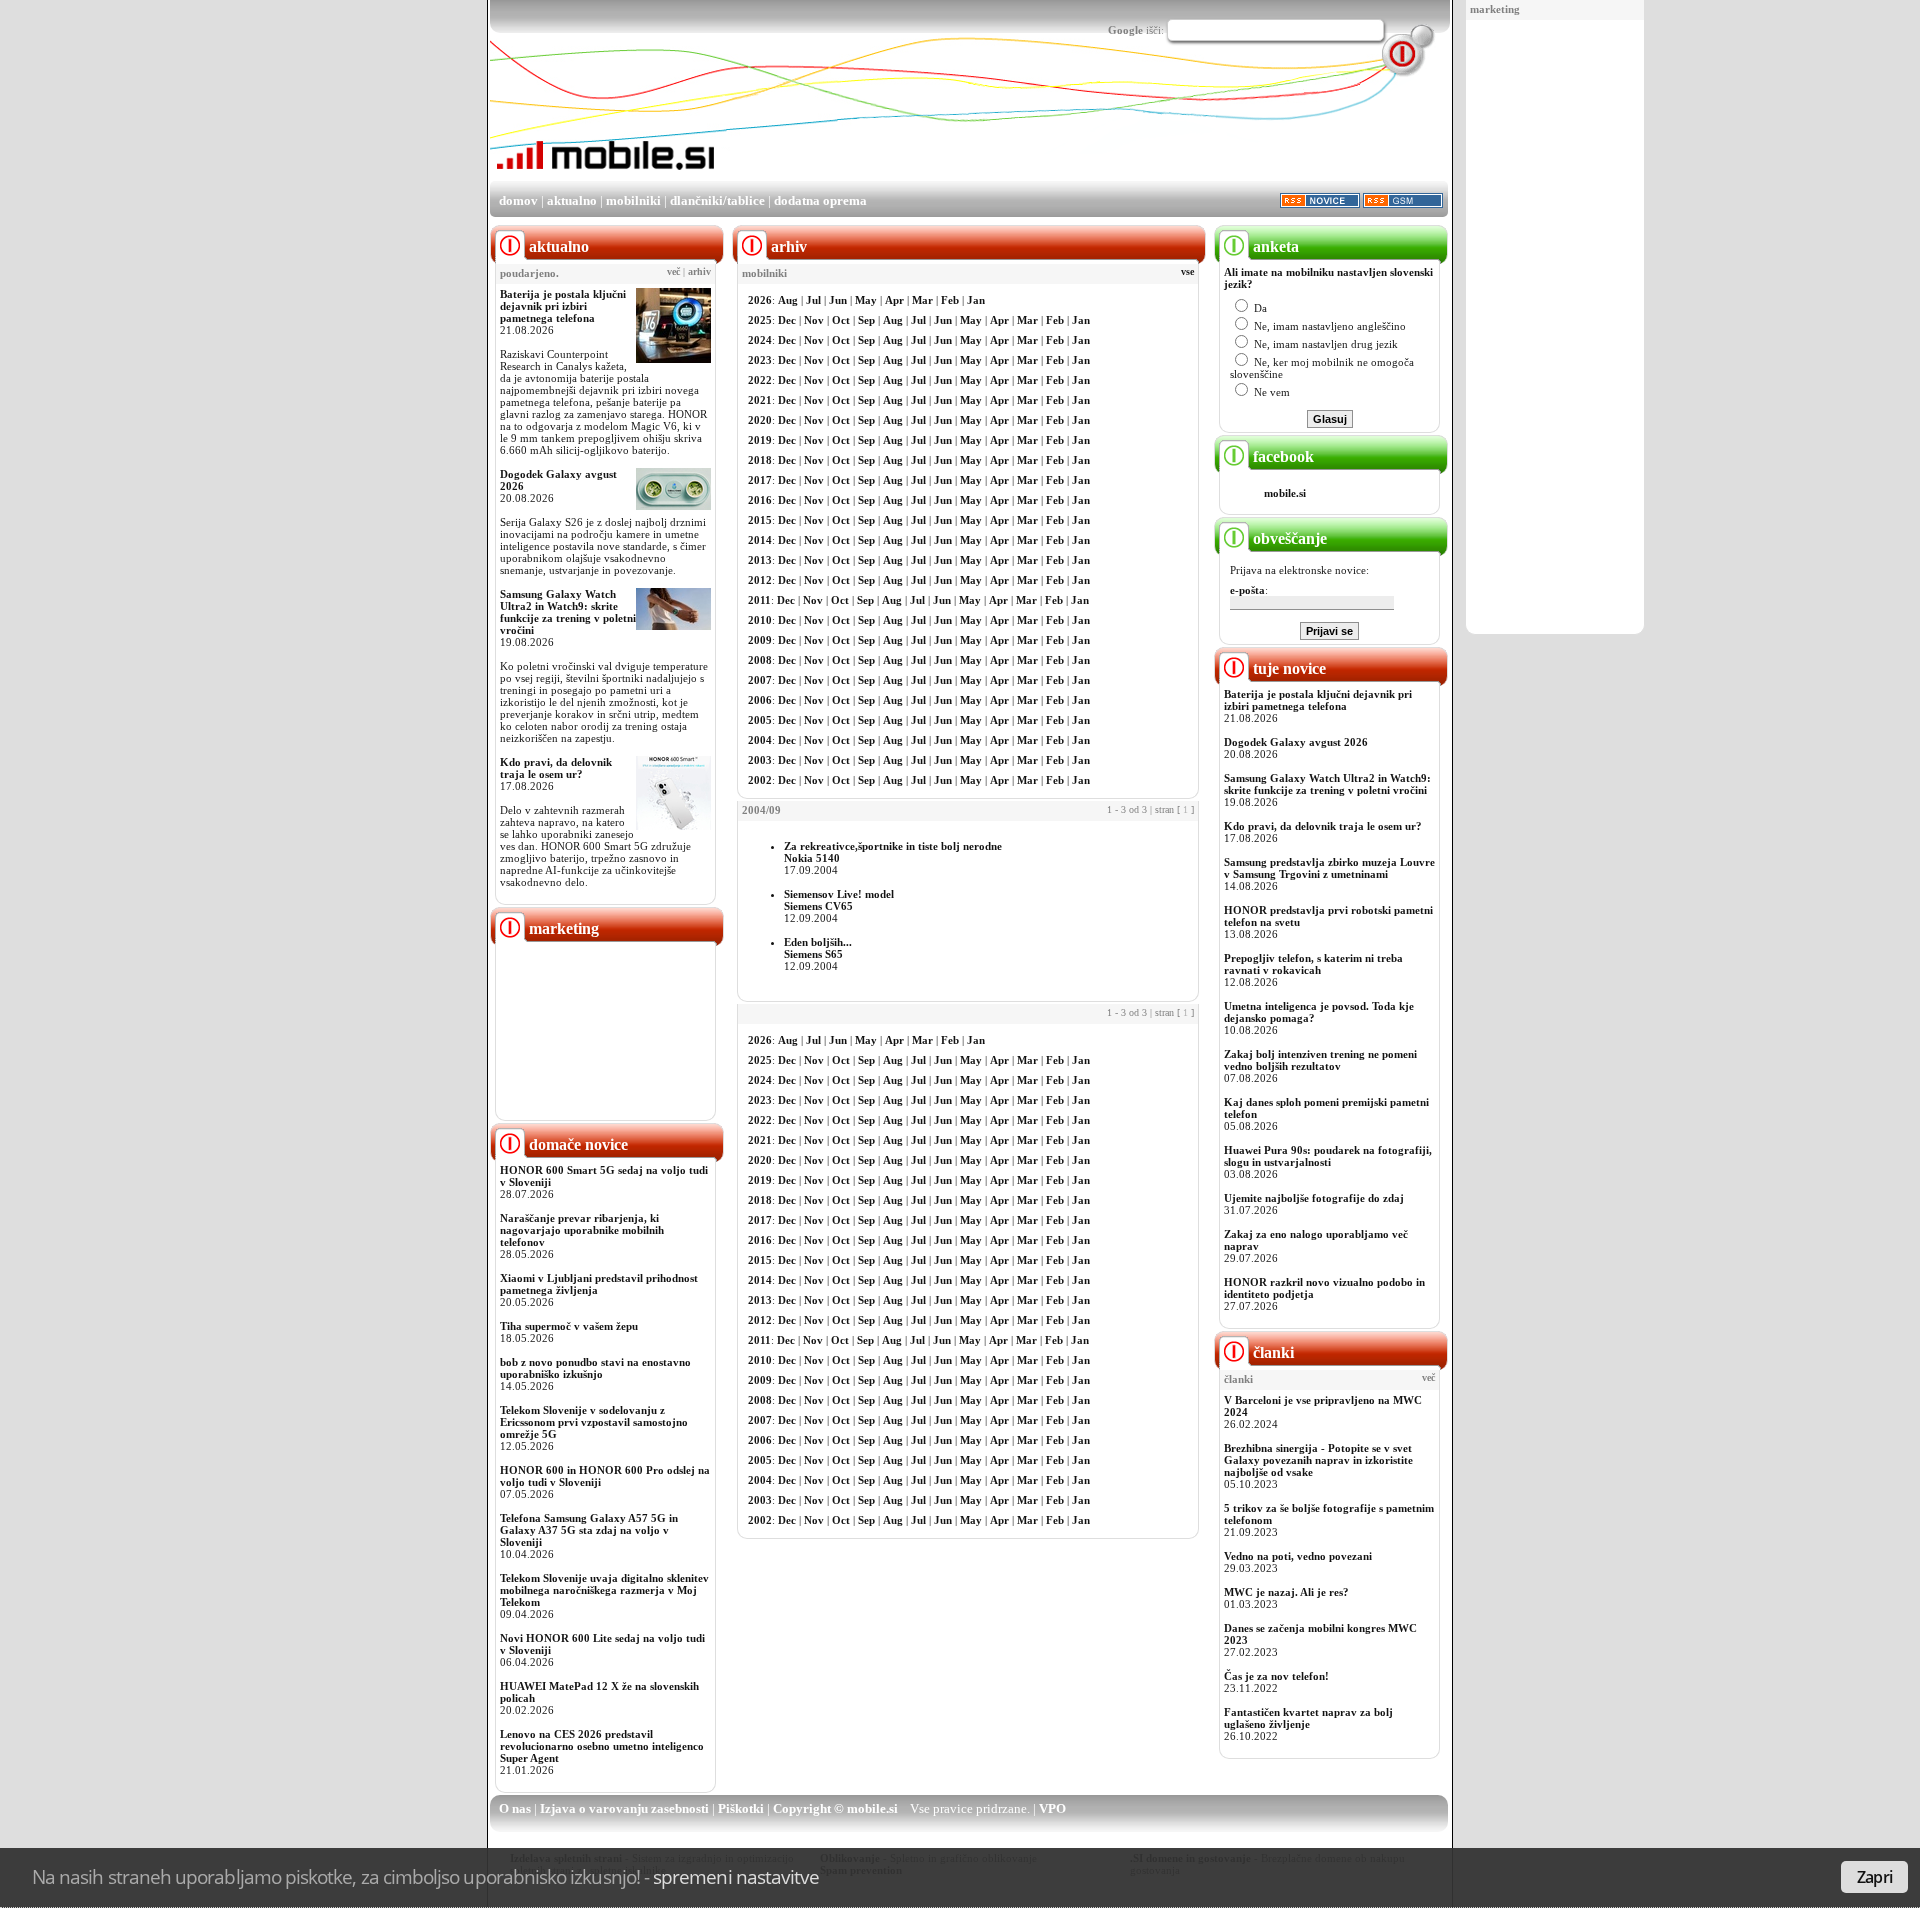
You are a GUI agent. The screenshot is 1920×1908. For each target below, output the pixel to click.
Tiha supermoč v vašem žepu (569, 1326)
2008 (760, 660)
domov (518, 200)
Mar (922, 300)
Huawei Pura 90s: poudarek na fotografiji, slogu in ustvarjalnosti (1328, 1156)
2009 (760, 640)
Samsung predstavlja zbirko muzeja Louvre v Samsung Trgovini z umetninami (1329, 868)
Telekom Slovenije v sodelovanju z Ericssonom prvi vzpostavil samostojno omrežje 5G (594, 1422)
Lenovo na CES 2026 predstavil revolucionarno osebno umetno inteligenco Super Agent (602, 1746)
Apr (894, 300)
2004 (760, 740)
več (673, 272)
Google (1125, 30)
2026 (760, 300)
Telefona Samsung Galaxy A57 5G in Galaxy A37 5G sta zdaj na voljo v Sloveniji (589, 1530)
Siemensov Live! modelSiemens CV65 (839, 900)
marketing (1495, 9)
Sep (866, 320)
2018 (760, 460)
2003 (760, 760)
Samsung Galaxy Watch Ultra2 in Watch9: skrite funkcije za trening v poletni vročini (568, 612)
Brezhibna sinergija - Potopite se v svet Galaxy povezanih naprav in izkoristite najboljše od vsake (1318, 1460)
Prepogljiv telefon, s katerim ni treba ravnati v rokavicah (1313, 964)
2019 (760, 440)
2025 (760, 320)
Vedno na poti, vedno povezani (1298, 1556)
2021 (760, 400)
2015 (760, 520)
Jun (838, 300)
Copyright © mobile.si (835, 1808)
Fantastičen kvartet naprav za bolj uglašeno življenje (1308, 1718)
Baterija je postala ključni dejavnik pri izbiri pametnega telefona (563, 306)
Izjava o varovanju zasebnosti (624, 1808)
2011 (759, 600)
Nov (814, 320)
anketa (1274, 246)
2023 (760, 360)
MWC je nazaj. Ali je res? (1286, 1592)
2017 (760, 480)
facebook (1281, 456)
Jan (976, 300)
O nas (515, 1808)
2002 (760, 780)
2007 (760, 680)
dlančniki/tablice (717, 200)
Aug (788, 300)
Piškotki (741, 1808)
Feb (950, 300)
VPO (1052, 1808)
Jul (813, 300)
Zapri (1874, 1877)
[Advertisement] (1555, 328)
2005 (760, 720)
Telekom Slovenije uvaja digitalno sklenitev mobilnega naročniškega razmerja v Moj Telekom (604, 1590)
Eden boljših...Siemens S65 (818, 948)
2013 (760, 560)
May (866, 300)
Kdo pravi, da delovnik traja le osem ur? (556, 768)
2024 (760, 340)
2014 (760, 540)
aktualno (572, 200)
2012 (760, 580)
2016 (760, 500)
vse (1187, 272)
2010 (760, 620)
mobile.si (1285, 493)
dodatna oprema (820, 200)
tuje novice (1287, 668)
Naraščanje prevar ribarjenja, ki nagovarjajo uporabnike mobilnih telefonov (582, 1230)
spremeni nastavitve (736, 1876)
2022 (760, 380)
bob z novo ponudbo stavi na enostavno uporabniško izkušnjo (595, 1368)
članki (1271, 1352)
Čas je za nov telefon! (1276, 1676)
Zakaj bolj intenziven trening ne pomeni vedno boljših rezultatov (1320, 1060)
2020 (760, 420)
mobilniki (633, 200)
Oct (841, 320)
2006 (760, 700)
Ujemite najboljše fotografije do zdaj (1314, 1198)
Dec (787, 320)
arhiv (699, 272)
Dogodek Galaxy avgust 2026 (1296, 742)
